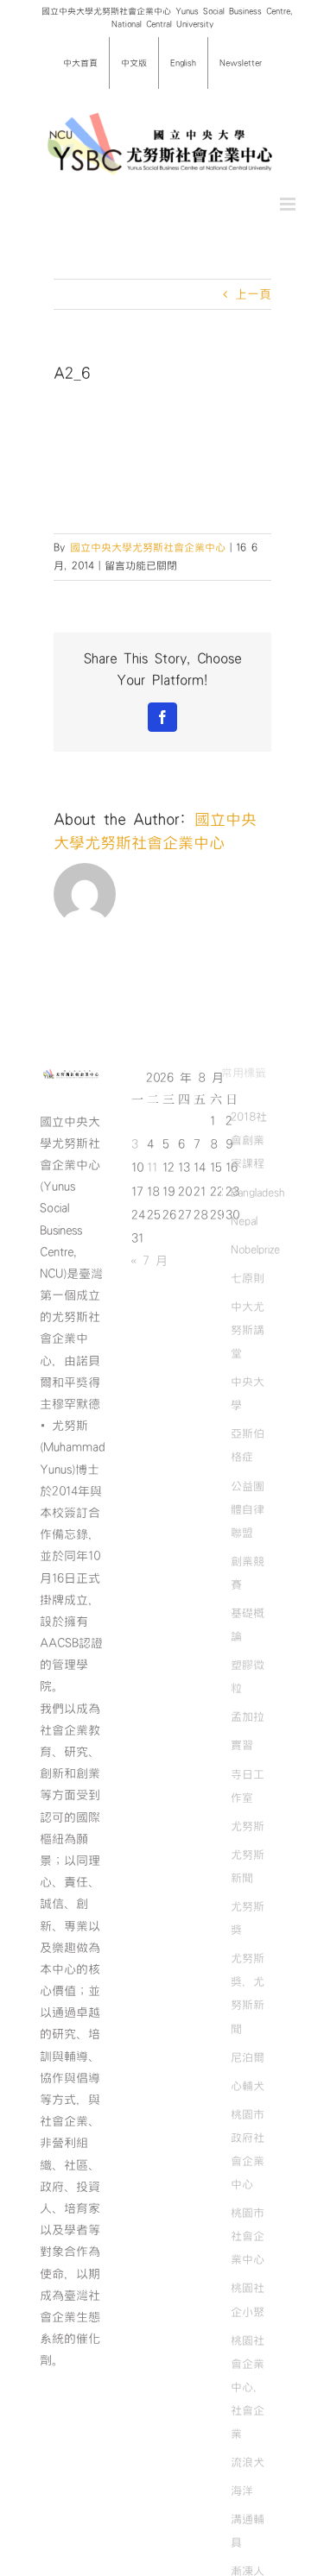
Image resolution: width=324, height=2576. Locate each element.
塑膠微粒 (248, 1676)
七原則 (248, 1278)
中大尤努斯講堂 (248, 1330)
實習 (242, 1745)
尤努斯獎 (248, 1918)
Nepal (244, 1221)
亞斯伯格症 (248, 1445)
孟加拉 (248, 1716)
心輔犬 (248, 2086)
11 (152, 1168)
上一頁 (253, 294)
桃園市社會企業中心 (248, 2236)
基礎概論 (248, 1625)
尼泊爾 (248, 2057)
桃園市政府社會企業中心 (248, 2149)
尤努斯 (248, 1826)
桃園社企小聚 (248, 2299)
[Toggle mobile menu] (289, 204)
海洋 (242, 2491)
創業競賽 (248, 1573)
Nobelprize (255, 1250)
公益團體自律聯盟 (248, 1509)
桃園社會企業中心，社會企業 (248, 2387)
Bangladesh (257, 1193)
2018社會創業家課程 (249, 1140)
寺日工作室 (248, 1786)
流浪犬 (248, 2462)
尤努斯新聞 (248, 1866)
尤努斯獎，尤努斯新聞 (248, 1993)
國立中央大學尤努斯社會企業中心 (148, 547)
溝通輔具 (248, 2531)
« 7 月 (149, 1261)
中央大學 (248, 1393)
